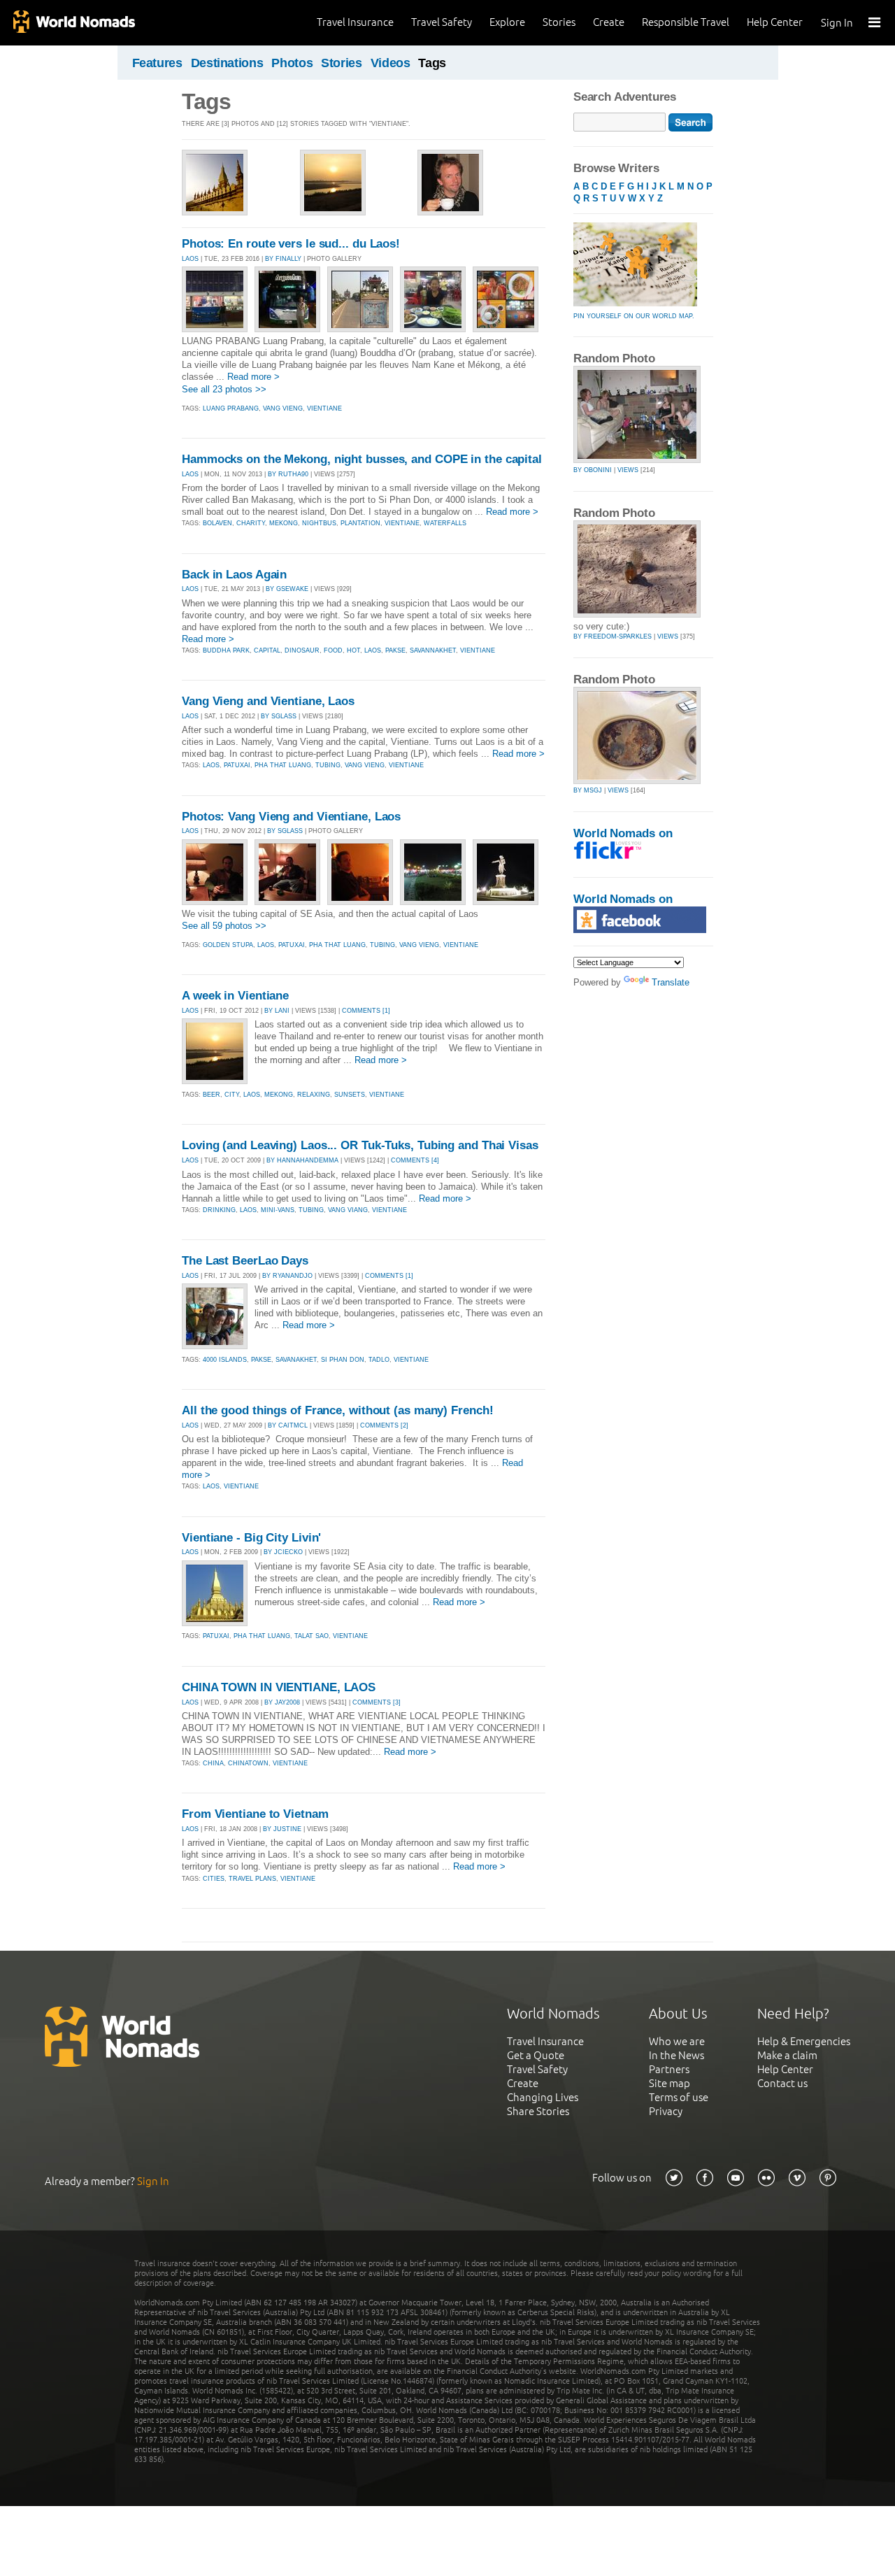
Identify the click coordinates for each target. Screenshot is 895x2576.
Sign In (837, 23)
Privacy (666, 2111)
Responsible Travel (686, 22)
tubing (328, 765)
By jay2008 (282, 1702)
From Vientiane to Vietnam (255, 1814)
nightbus (319, 523)
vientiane (324, 408)
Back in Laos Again (234, 575)
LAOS (190, 259)
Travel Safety (442, 22)
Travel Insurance (355, 22)
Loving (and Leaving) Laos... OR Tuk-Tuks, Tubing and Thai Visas (360, 1145)
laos (373, 650)
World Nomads (73, 23)
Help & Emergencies (804, 2041)
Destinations (227, 63)
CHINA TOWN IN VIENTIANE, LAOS (279, 1687)
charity (251, 523)
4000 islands (225, 1360)
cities (214, 1879)
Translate (671, 982)
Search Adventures (625, 97)
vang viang (348, 1210)
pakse (395, 650)
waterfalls (445, 523)
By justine (282, 1829)
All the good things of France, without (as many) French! (337, 1410)
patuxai (237, 765)
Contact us (782, 2083)
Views (628, 470)
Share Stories (538, 2111)
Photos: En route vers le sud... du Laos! (291, 244)
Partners (669, 2069)
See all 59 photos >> (224, 926)
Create (609, 22)
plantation (360, 523)
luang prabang (231, 408)
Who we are (677, 2041)
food (333, 650)
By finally (283, 259)
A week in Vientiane (235, 996)
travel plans (252, 1879)
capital (267, 650)
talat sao (312, 1636)
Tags (432, 63)
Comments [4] (415, 1160)
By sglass (279, 716)
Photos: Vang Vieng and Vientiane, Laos (291, 817)
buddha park (226, 650)
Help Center (775, 22)
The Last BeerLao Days (245, 1261)
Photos (292, 63)
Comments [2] (384, 1425)
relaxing (314, 1095)
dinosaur (302, 650)
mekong (284, 523)
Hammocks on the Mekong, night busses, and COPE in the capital (362, 459)
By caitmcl (288, 1425)
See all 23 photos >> (224, 389)
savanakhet (296, 1360)
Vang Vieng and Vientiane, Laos (268, 701)
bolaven (217, 523)
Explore (507, 22)
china (213, 1763)
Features (157, 63)
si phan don (343, 1360)
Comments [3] (377, 1702)
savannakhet (433, 650)
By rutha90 (288, 474)
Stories (559, 22)
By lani (277, 1011)
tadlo (379, 1360)
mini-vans (278, 1210)
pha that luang (283, 765)
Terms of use (679, 2097)
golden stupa (228, 945)
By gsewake (287, 589)
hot (353, 650)
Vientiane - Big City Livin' (251, 1538)
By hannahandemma (302, 1160)
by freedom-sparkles (613, 636)
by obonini (593, 470)
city (232, 1095)
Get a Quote (536, 2055)
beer (212, 1095)
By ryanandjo (287, 1276)
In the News (676, 2055)
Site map (670, 2083)
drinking (219, 1210)
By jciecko (283, 1552)
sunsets (350, 1095)
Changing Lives (543, 2097)
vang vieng (283, 408)
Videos (391, 63)
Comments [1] (366, 1011)
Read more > (253, 377)
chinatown (248, 1763)
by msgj (588, 790)
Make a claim (787, 2055)
